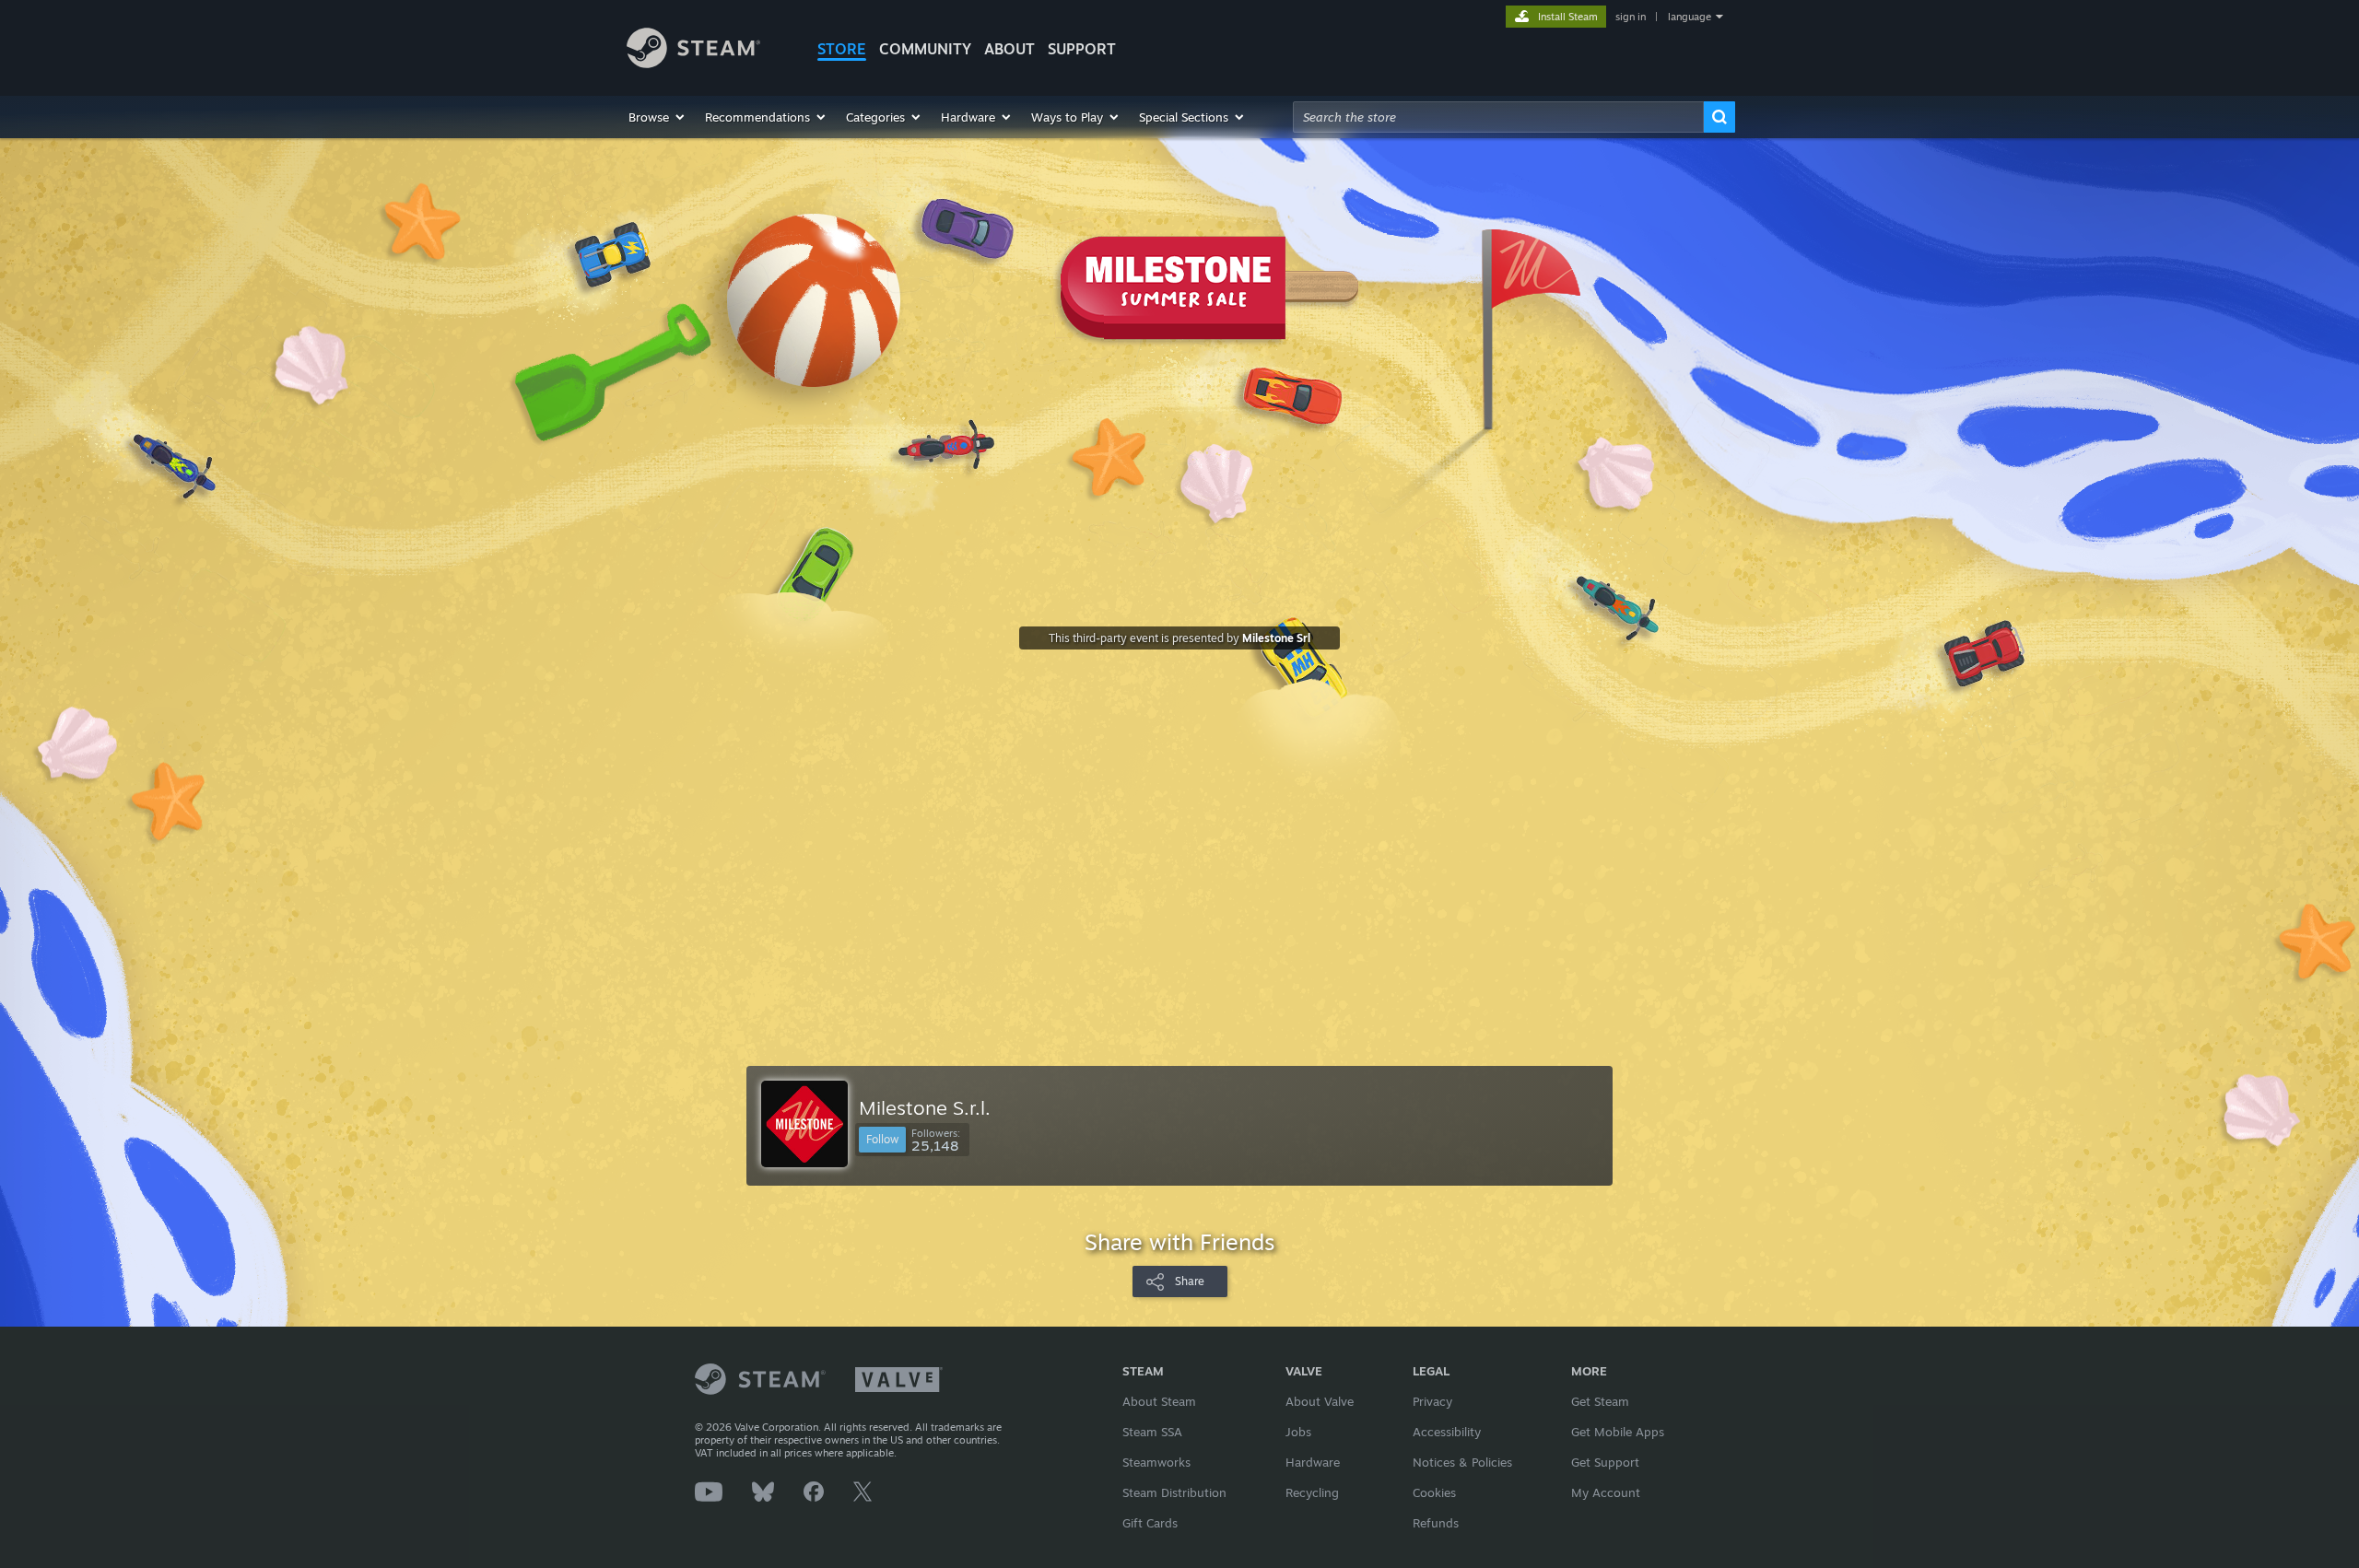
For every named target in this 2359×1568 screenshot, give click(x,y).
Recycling (1312, 1492)
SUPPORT (1082, 49)
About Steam (1159, 1401)
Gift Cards (1150, 1523)
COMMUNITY (925, 49)
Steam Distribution (1174, 1492)
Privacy (1432, 1401)
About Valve (1320, 1401)
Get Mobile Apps (1618, 1432)
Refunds (1436, 1523)
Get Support (1605, 1462)
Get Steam (1600, 1401)
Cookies (1434, 1492)
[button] (657, 117)
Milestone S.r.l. (925, 1107)
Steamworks (1156, 1462)
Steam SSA (1152, 1432)
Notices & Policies (1462, 1462)
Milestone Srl (1276, 638)
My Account (1606, 1492)
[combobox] (1498, 117)
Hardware (1313, 1462)
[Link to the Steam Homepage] (693, 63)
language (1690, 17)
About (1009, 49)
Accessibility (1447, 1432)
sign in (1631, 17)
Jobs (1298, 1432)
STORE (842, 49)
